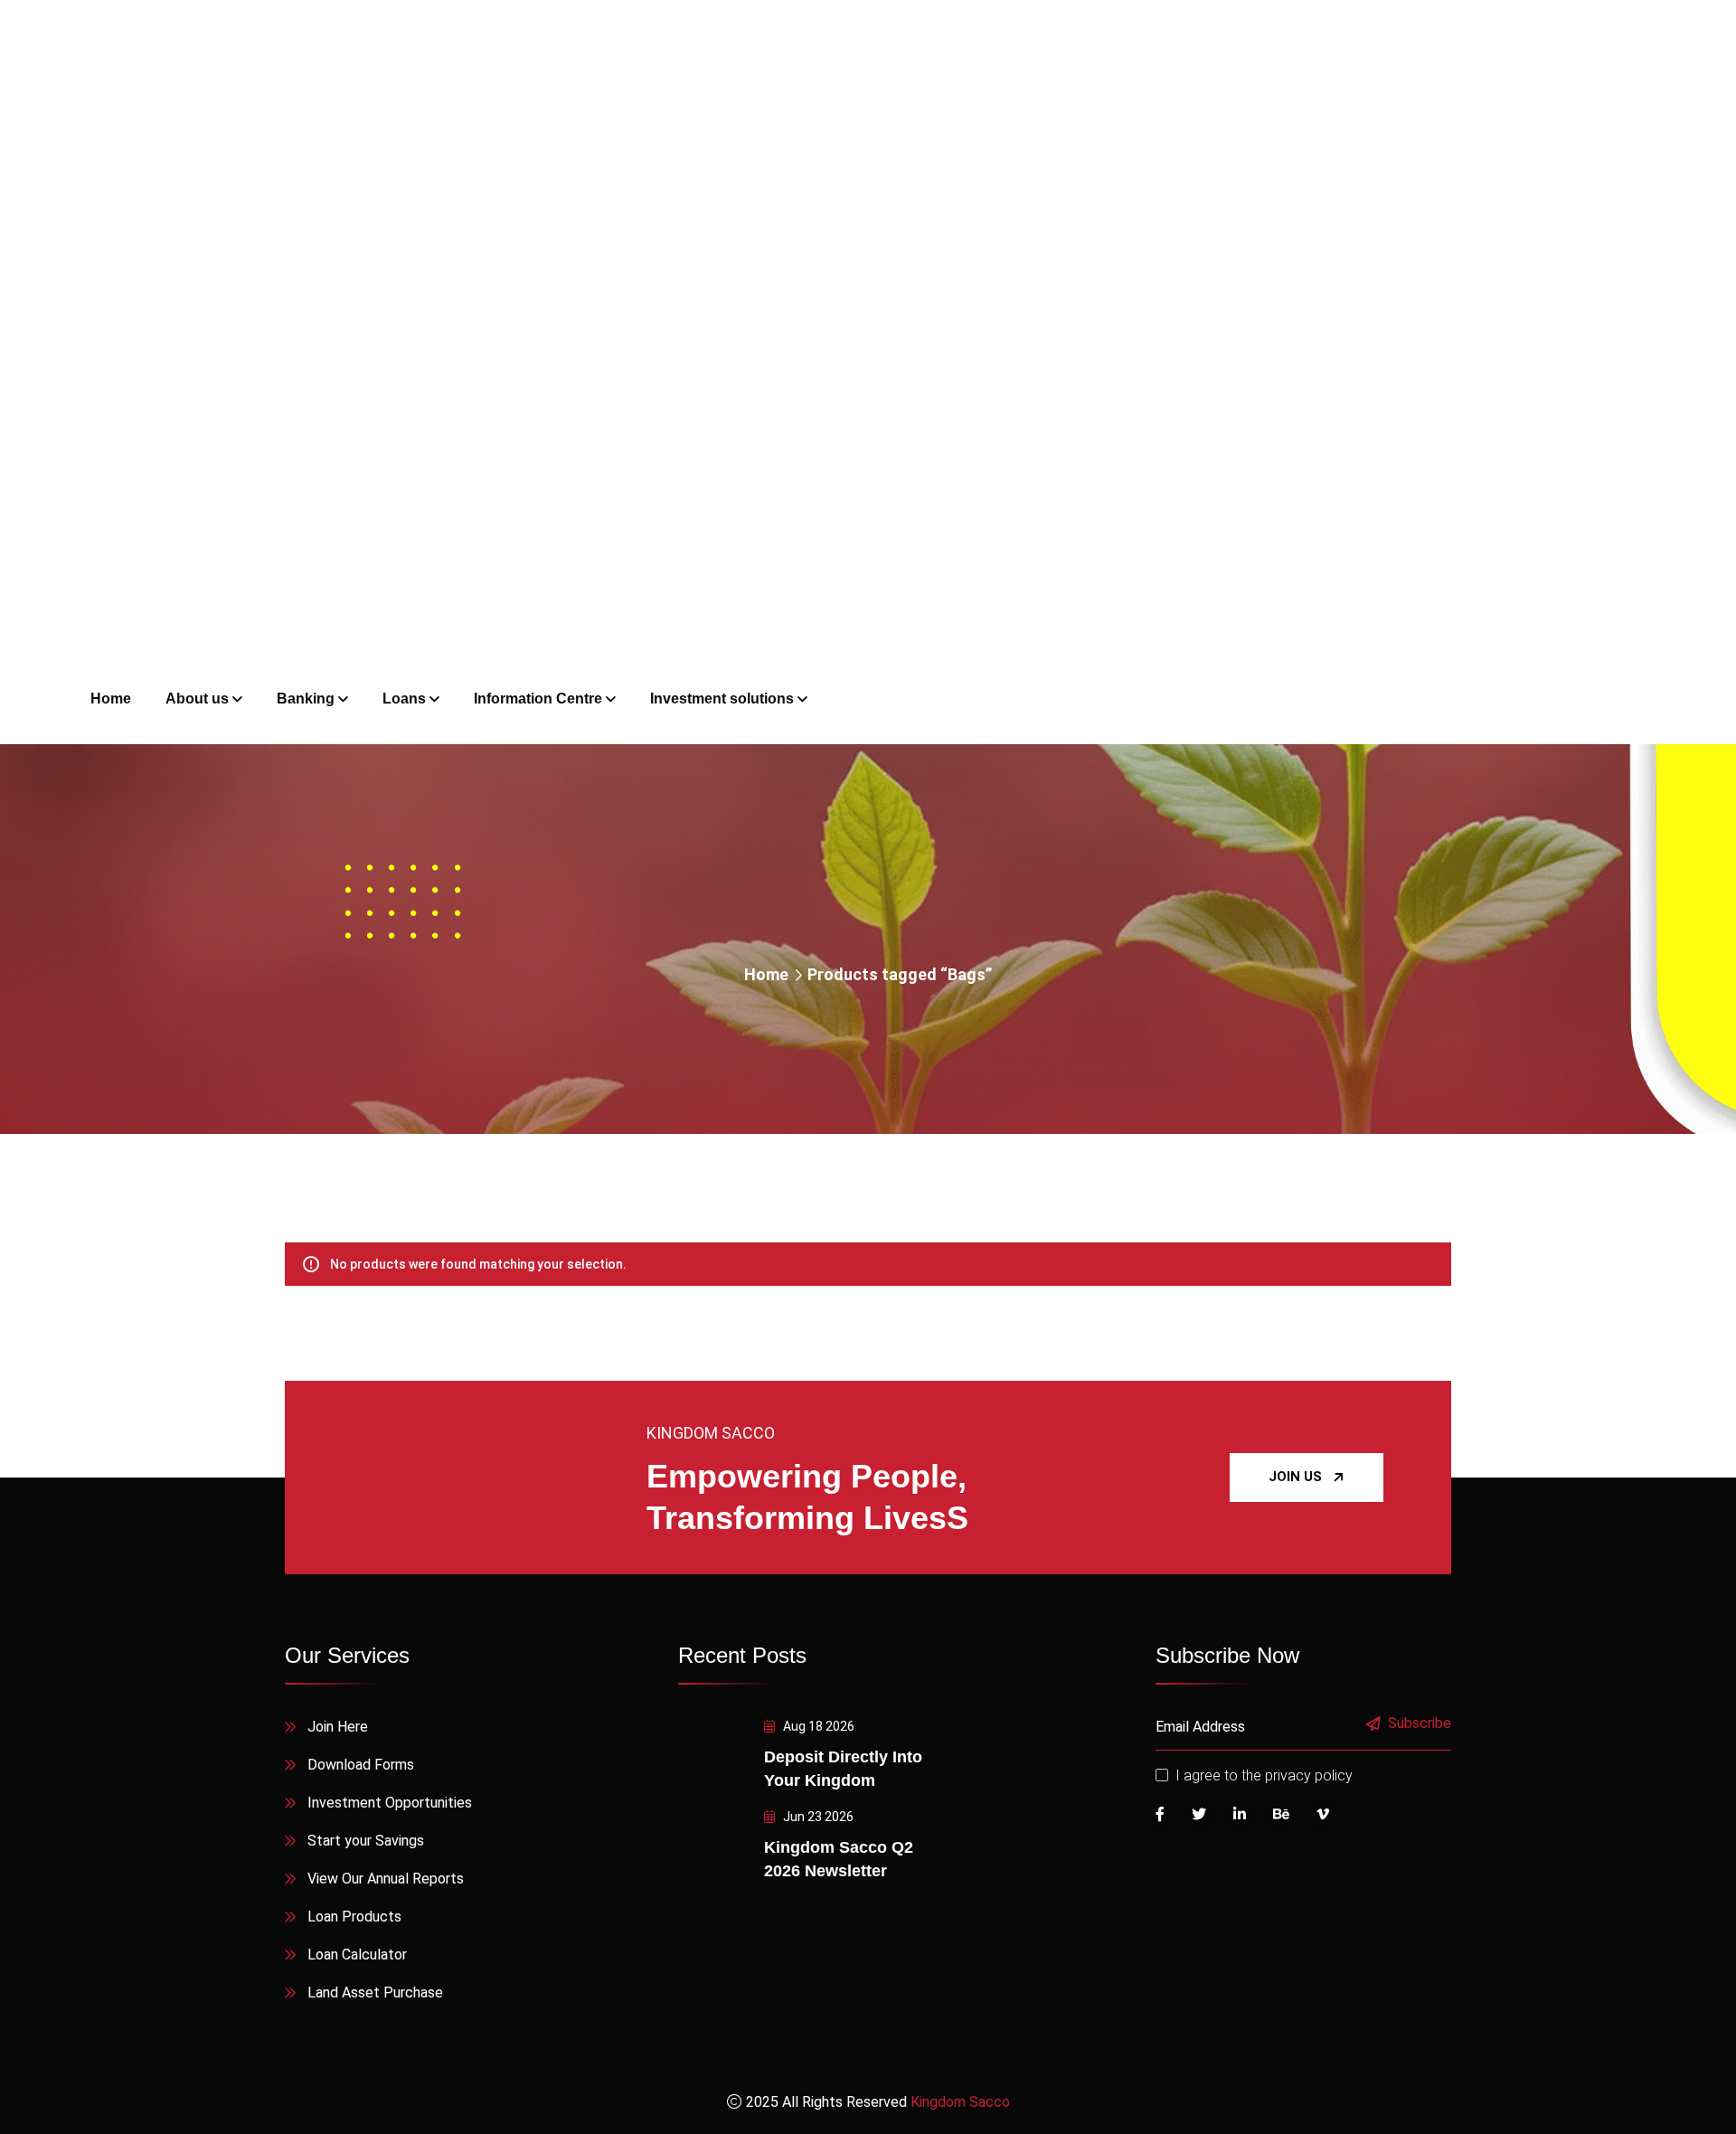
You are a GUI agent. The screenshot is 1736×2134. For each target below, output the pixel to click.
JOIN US (1295, 1477)
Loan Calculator (357, 1955)
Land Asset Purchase (375, 1992)
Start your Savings (366, 1841)
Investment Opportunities (390, 1803)
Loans (404, 699)
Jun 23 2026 (817, 1817)
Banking (306, 699)
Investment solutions (722, 699)
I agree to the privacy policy (1264, 1775)
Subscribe (1420, 1724)
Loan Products (354, 1917)
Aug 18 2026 (817, 1726)
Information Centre (538, 699)
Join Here (338, 1727)
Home (766, 974)
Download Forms (361, 1765)
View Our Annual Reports (386, 1879)
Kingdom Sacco (960, 2102)
